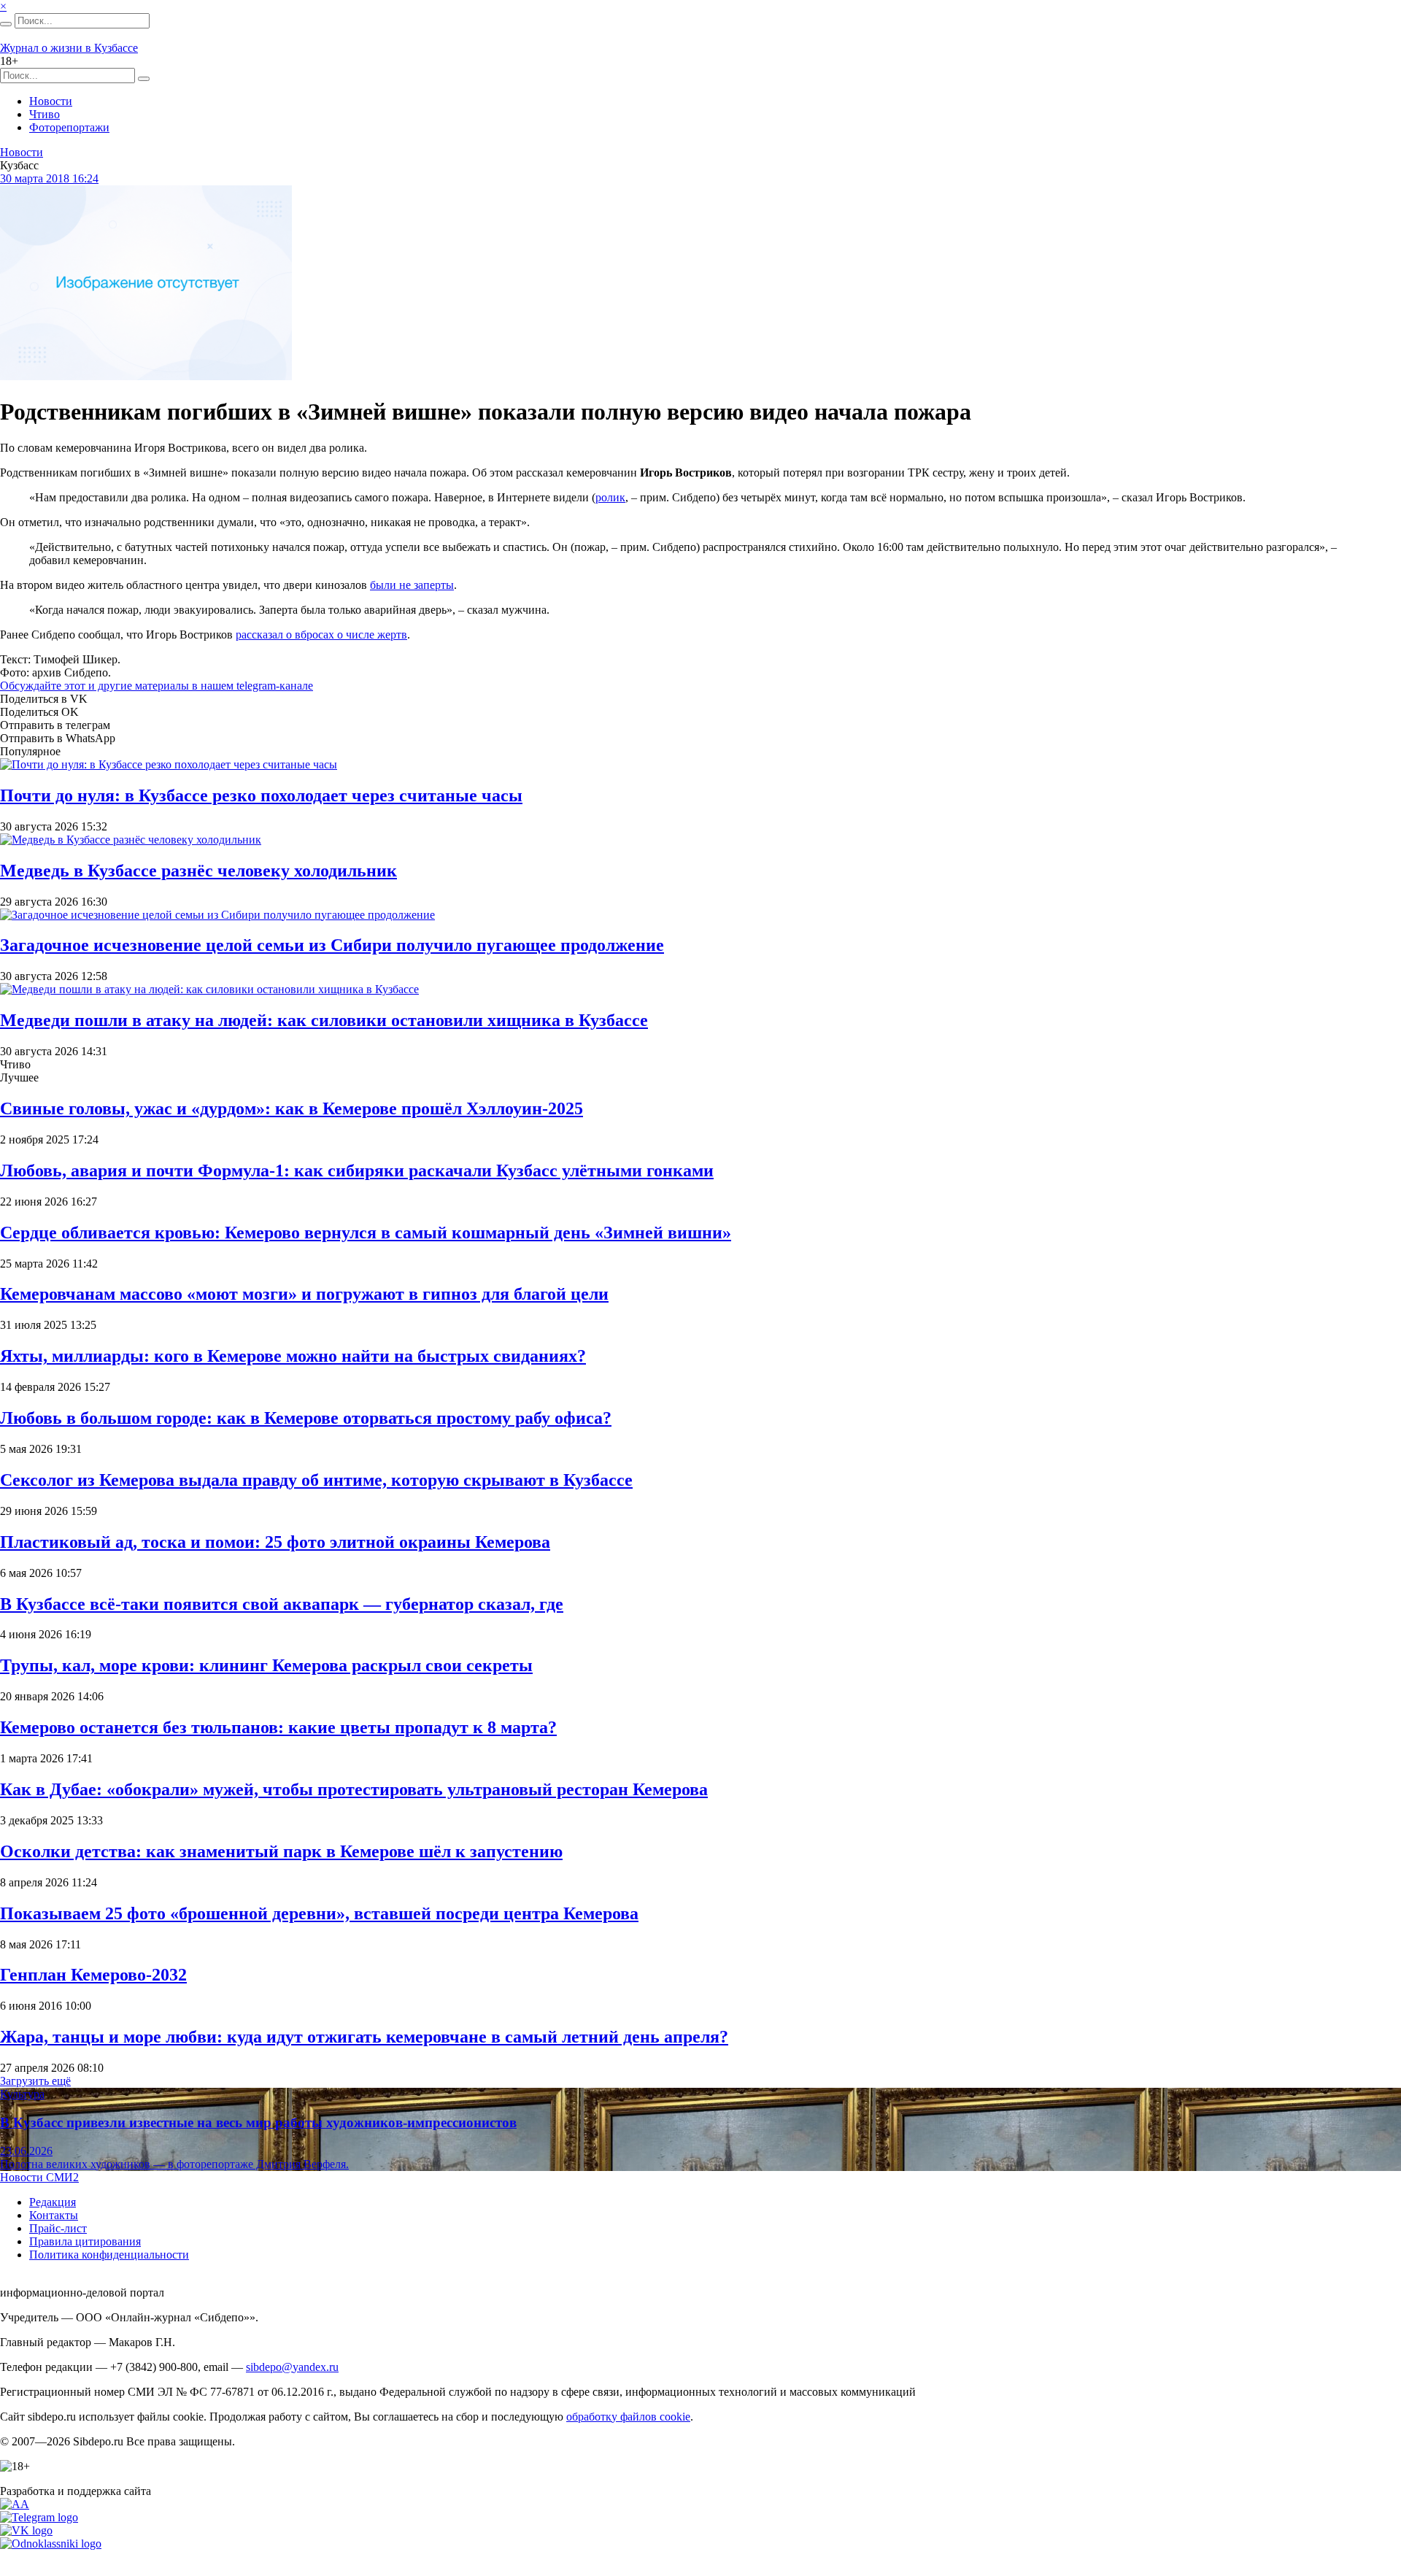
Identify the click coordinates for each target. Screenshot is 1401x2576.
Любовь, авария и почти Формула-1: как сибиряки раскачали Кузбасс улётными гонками (357, 1171)
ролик (610, 497)
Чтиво (45, 114)
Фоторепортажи (69, 127)
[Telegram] (39, 2517)
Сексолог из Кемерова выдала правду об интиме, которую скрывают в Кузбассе (316, 1480)
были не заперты (412, 585)
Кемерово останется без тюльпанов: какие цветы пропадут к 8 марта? (278, 1727)
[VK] (26, 2530)
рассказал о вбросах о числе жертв (321, 635)
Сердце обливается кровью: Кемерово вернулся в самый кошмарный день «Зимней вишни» (366, 1233)
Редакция (53, 2202)
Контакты (54, 2215)
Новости (51, 101)
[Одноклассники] (51, 2544)
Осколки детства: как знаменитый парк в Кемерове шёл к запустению (281, 1851)
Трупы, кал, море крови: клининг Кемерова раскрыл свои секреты (266, 1665)
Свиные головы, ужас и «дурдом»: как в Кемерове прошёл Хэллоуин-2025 (292, 1108)
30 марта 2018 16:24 (49, 178)
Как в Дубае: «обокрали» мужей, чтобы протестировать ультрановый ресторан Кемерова (354, 1789)
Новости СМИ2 (39, 2177)
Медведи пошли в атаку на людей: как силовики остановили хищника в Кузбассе (324, 1020)
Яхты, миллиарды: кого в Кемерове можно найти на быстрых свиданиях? (293, 1356)
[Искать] (6, 24)
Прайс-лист (58, 2228)
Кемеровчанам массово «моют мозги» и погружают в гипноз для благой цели (304, 1294)
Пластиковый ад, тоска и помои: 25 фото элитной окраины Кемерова (275, 1542)
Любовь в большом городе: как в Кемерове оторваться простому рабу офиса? (306, 1418)
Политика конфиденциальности (109, 2255)
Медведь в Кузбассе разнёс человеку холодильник (198, 871)
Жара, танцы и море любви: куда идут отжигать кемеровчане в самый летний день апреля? (364, 2037)
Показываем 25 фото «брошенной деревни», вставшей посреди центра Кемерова (319, 1913)
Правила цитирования (85, 2241)
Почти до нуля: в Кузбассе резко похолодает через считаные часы (261, 795)
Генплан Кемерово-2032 (93, 1975)
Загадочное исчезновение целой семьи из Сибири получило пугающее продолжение (332, 945)
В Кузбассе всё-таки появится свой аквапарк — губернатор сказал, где (282, 1604)
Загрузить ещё (35, 2081)
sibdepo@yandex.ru (292, 2367)
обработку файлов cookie (628, 2417)
